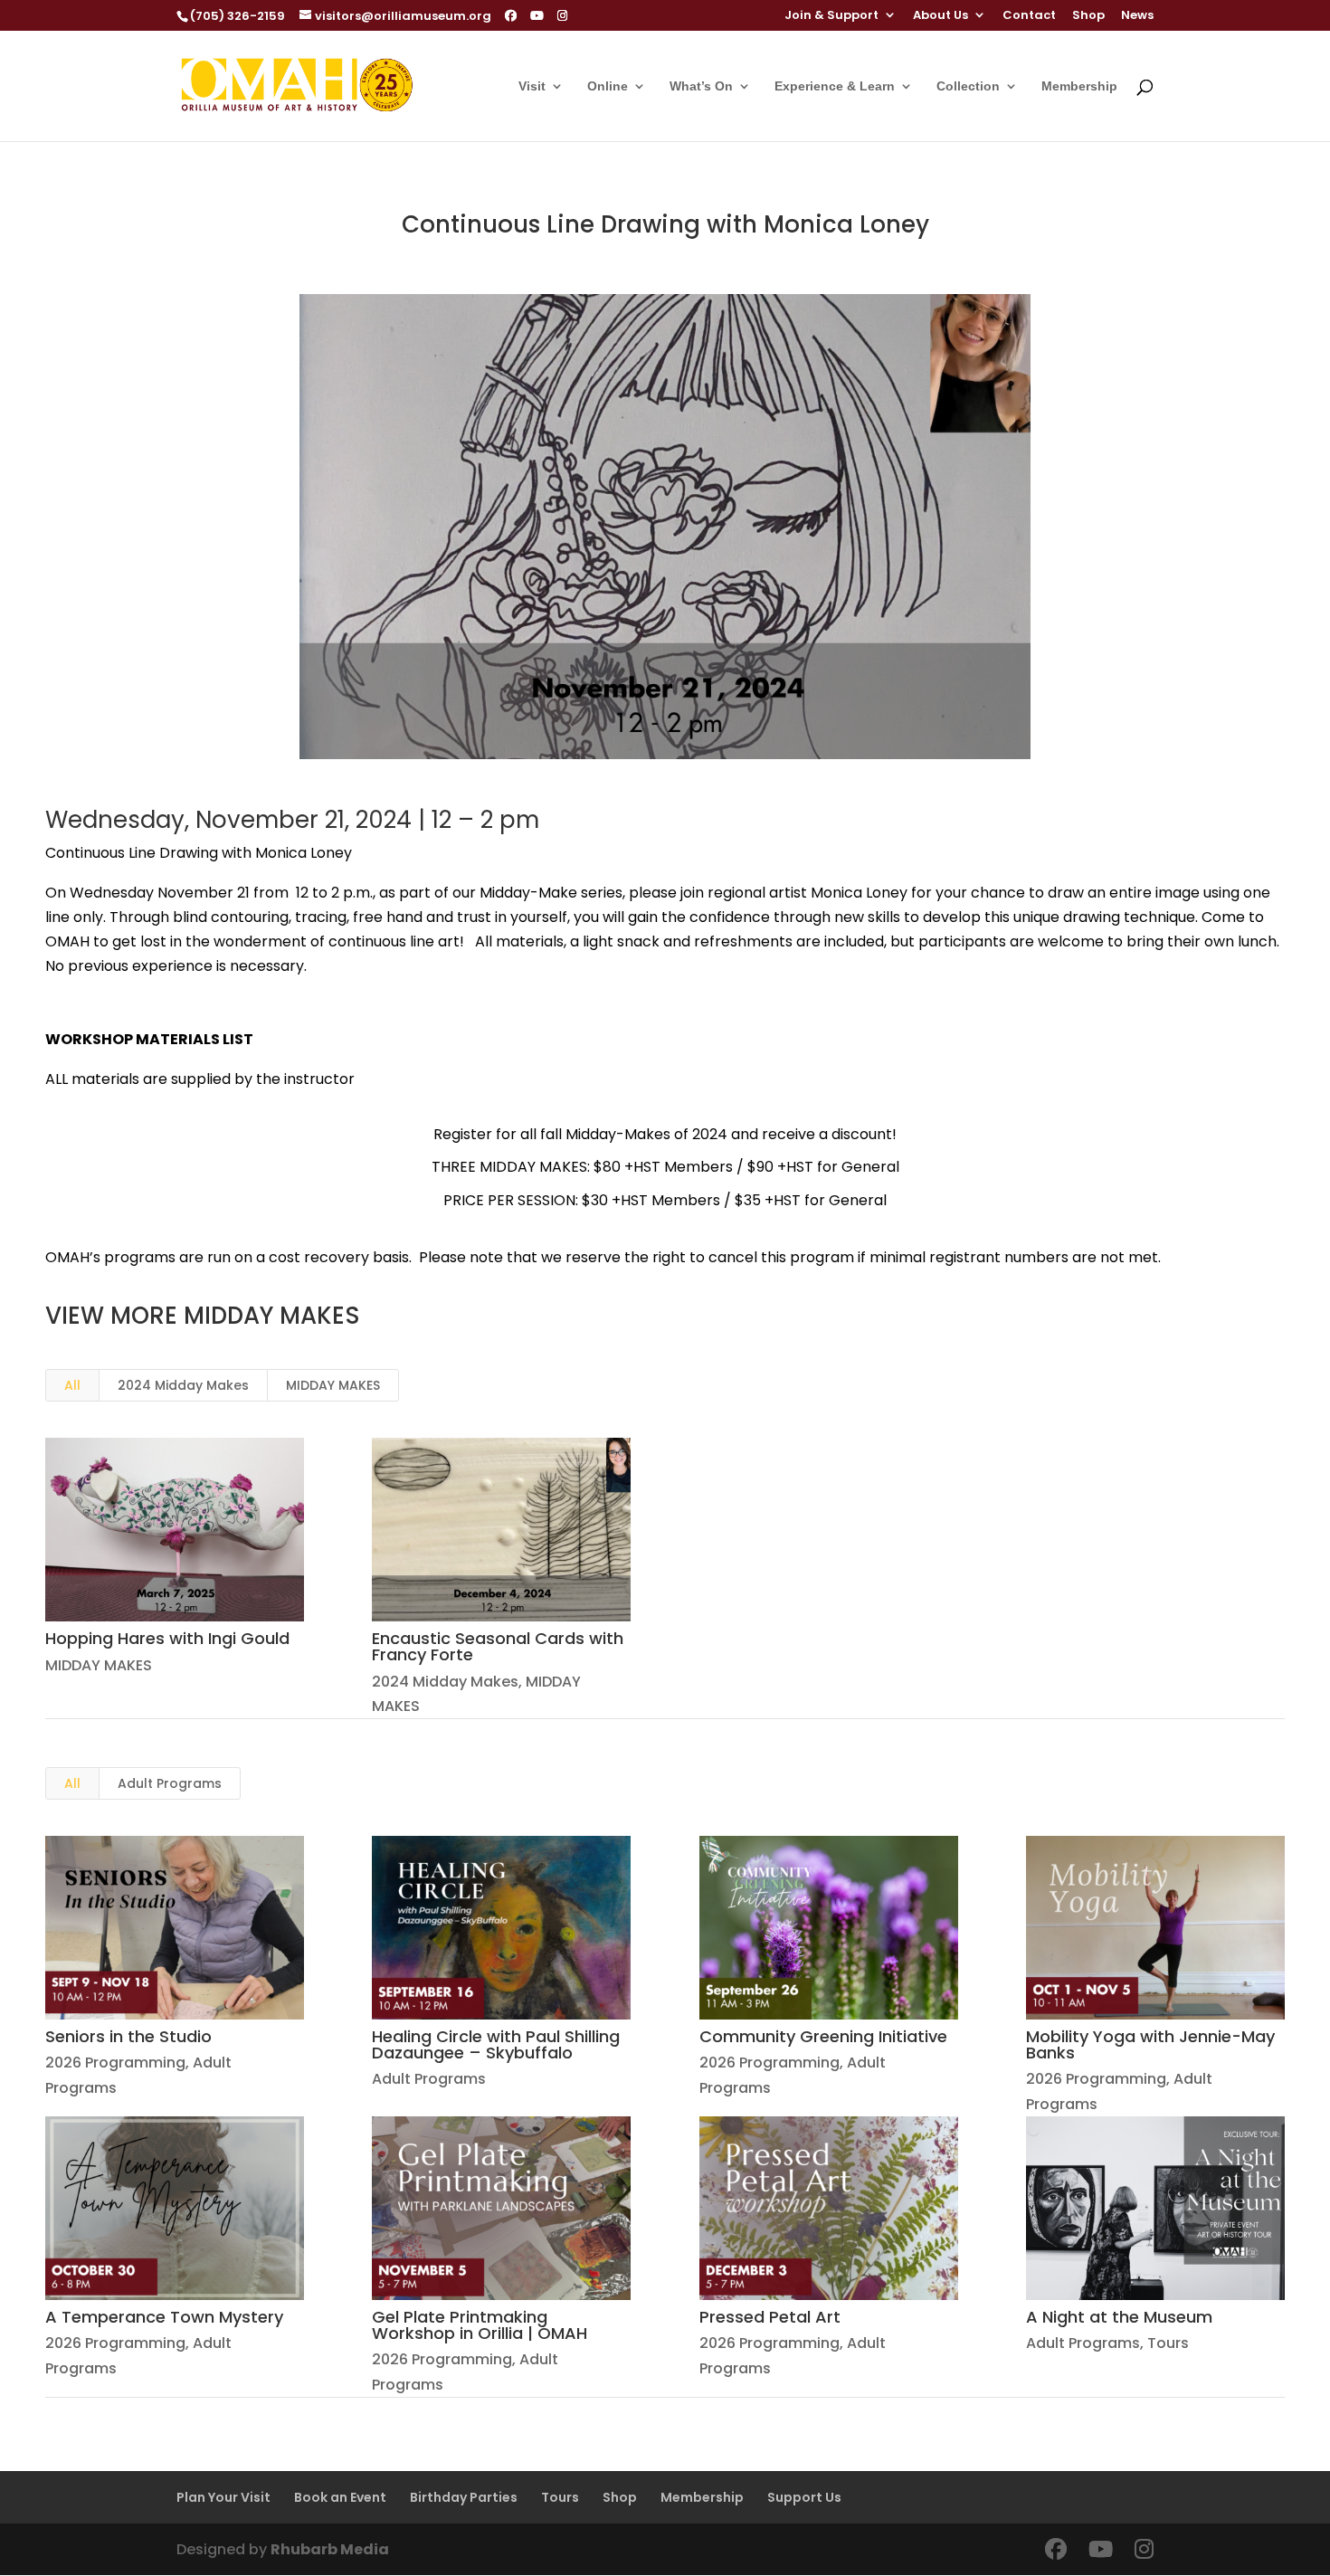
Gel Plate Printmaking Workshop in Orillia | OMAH (480, 2325)
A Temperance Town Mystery (164, 2317)
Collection (968, 86)
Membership (1079, 86)
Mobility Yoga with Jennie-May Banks (1150, 2044)
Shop (1088, 16)
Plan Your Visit (223, 2497)
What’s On (701, 86)
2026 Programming (115, 2063)
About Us (940, 16)
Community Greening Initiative (823, 2036)
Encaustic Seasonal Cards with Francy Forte (498, 1646)
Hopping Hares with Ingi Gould (167, 1638)
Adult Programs (170, 1783)
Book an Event (340, 2497)
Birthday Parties (464, 2497)
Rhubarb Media (330, 2549)
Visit (532, 86)
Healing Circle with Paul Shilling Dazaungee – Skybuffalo (496, 2044)
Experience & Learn (835, 86)
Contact (1029, 16)
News (1137, 16)
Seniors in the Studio (128, 2036)
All (72, 1385)
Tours (1168, 2343)
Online (608, 86)
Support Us (804, 2497)
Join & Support (831, 16)
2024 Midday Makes (183, 1385)
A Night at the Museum (1119, 2317)
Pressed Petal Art (770, 2317)
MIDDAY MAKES (333, 1385)
